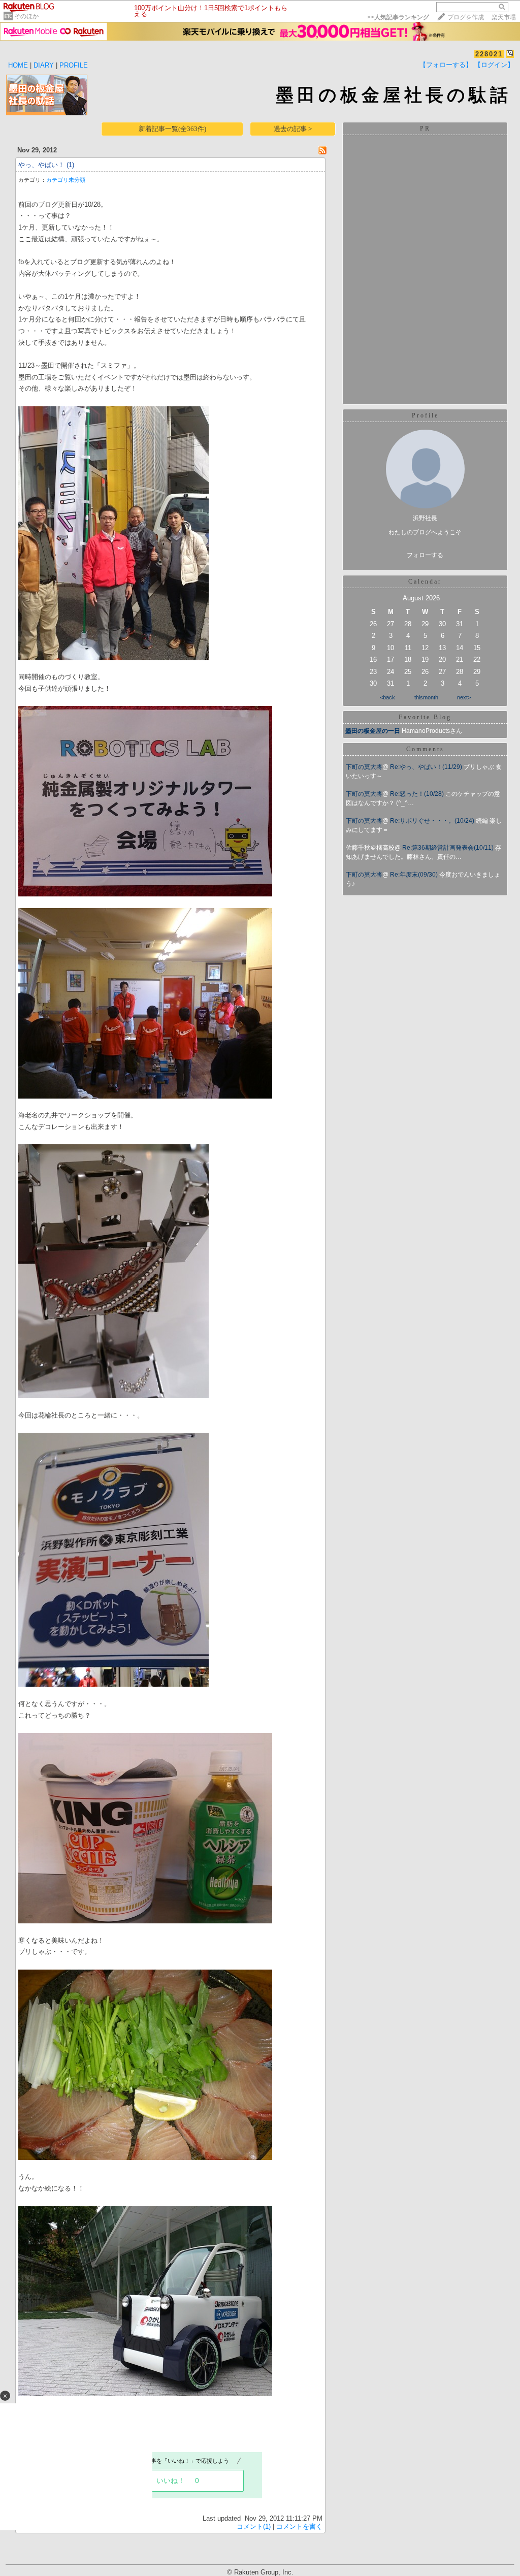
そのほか (26, 16)
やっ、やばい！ (41, 165)
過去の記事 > (293, 129)
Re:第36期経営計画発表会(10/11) (449, 848)
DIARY (44, 65)
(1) (70, 165)
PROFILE (74, 65)
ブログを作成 (466, 17)
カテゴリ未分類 (66, 180)
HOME (18, 65)
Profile (425, 415)
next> (464, 697)
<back (387, 697)
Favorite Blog (425, 717)
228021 (489, 54)
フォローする (425, 555)
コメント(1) (254, 2526)
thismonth (426, 697)
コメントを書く (299, 2526)
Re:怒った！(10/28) (418, 794)
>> (398, 17)
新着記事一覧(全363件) (172, 129)
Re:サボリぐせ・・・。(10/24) (433, 821)
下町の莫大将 (364, 767)
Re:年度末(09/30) (415, 875)
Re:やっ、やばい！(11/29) (427, 767)
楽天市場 (504, 17)
